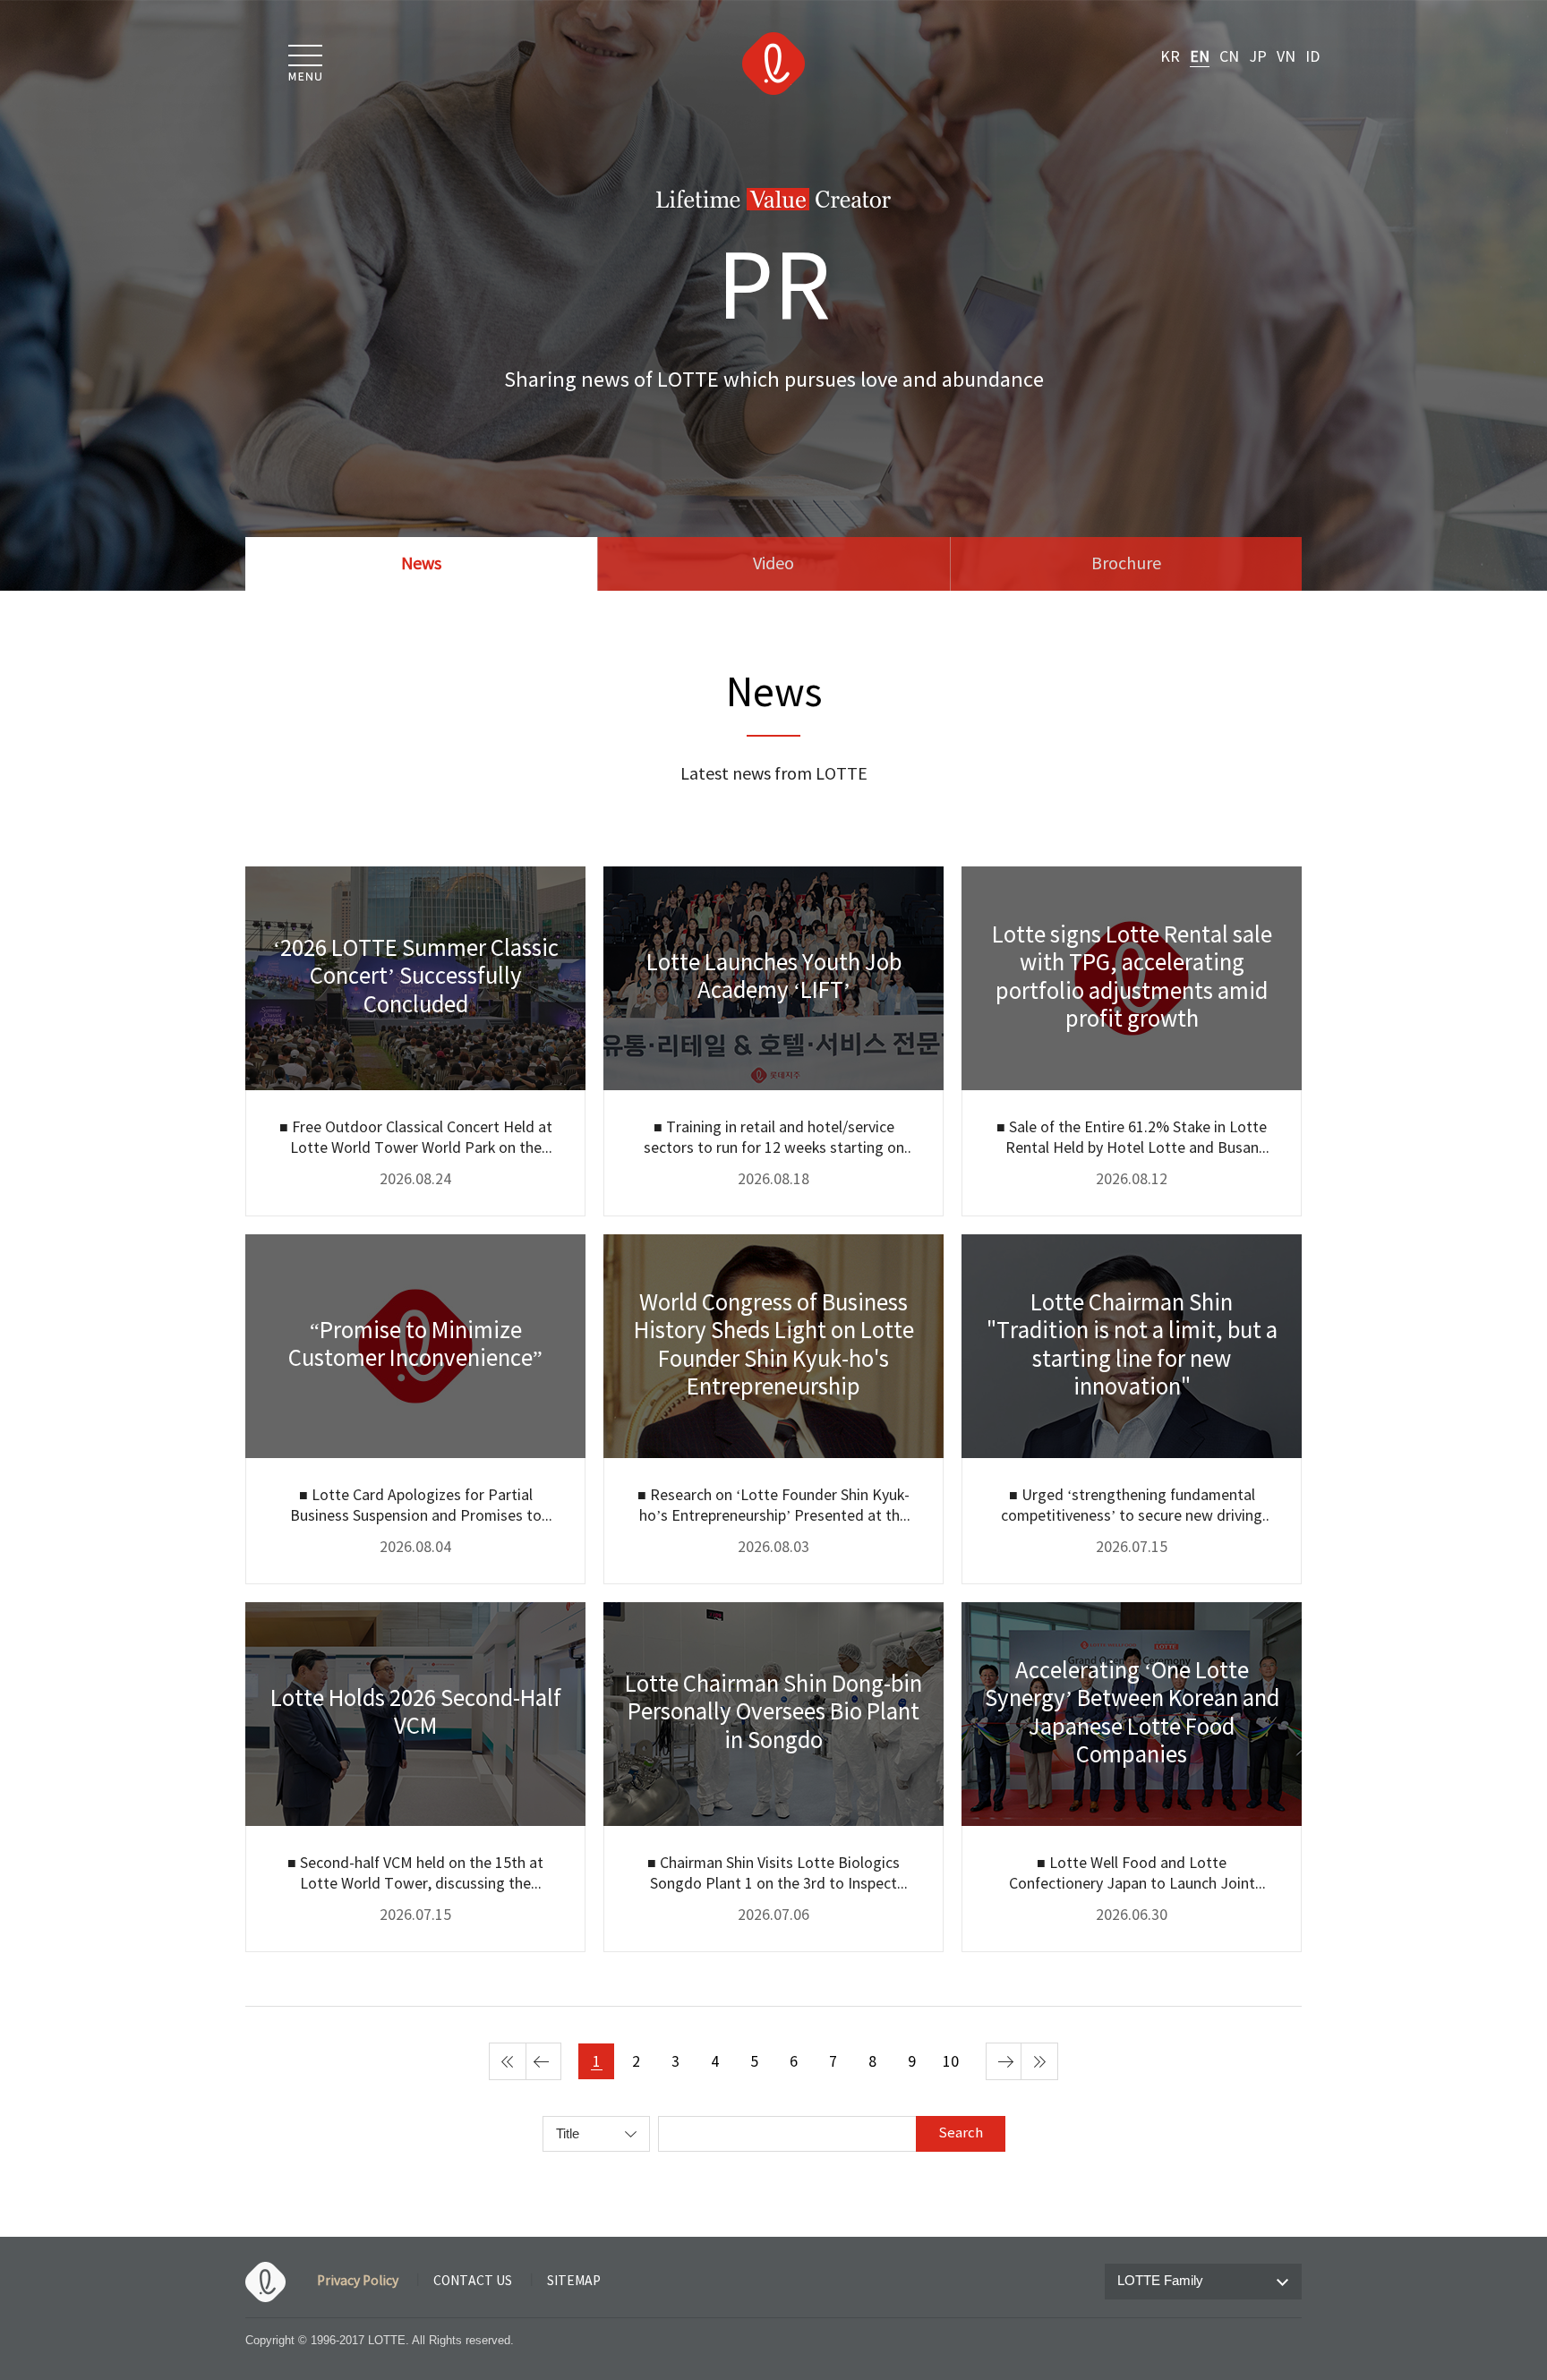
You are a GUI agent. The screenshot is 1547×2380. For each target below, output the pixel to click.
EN (1200, 57)
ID (1312, 57)
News (421, 564)
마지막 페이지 (1039, 2061)
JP (1258, 57)
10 (951, 2062)
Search (961, 2133)
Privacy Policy (358, 2282)
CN (1229, 57)
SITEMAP (574, 2282)
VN (1286, 57)
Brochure (1126, 564)
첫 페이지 (508, 2061)
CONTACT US (473, 2282)
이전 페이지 (543, 2061)
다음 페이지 (1004, 2061)
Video (773, 564)
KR (1170, 57)
